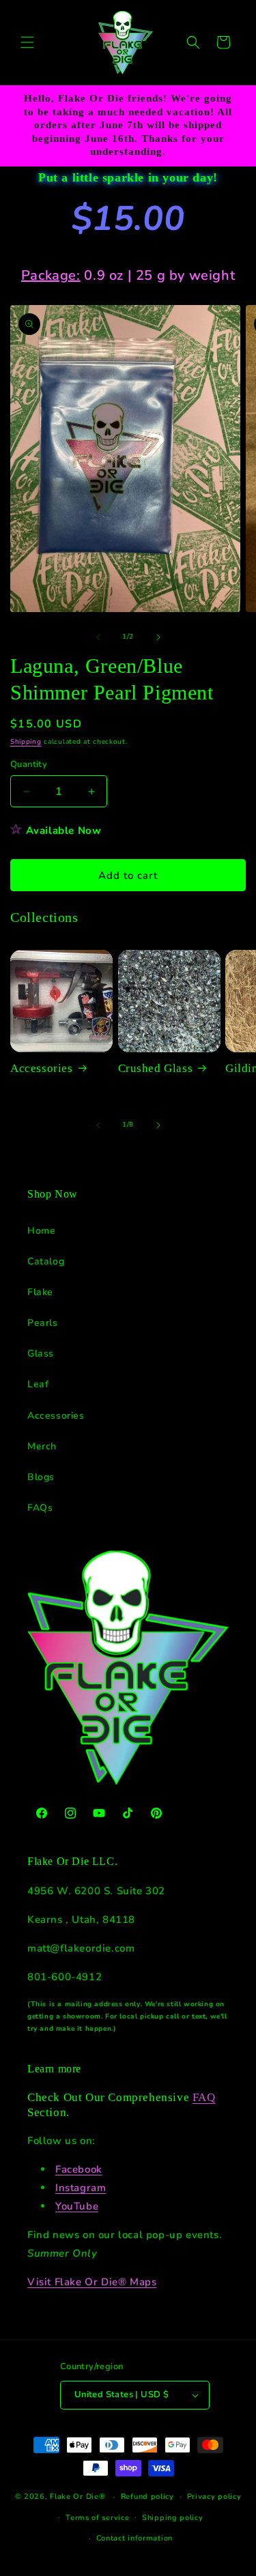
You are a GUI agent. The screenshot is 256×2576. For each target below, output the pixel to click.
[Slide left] (98, 637)
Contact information (134, 2538)
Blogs (41, 1477)
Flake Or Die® (77, 2497)
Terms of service (97, 2518)
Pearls (43, 1323)
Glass (41, 1354)
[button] (27, 42)
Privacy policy (214, 2497)
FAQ (204, 2097)
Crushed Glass (156, 1068)
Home (41, 1231)
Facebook (79, 2169)
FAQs (40, 1508)
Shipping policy (173, 2518)
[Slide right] (158, 637)
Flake (40, 1292)
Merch (42, 1446)
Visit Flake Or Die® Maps (92, 2282)
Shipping (26, 742)
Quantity (29, 764)
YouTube (77, 2206)
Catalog (46, 1261)
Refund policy (147, 2497)
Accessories (42, 1068)
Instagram (81, 2188)
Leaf (38, 1384)
